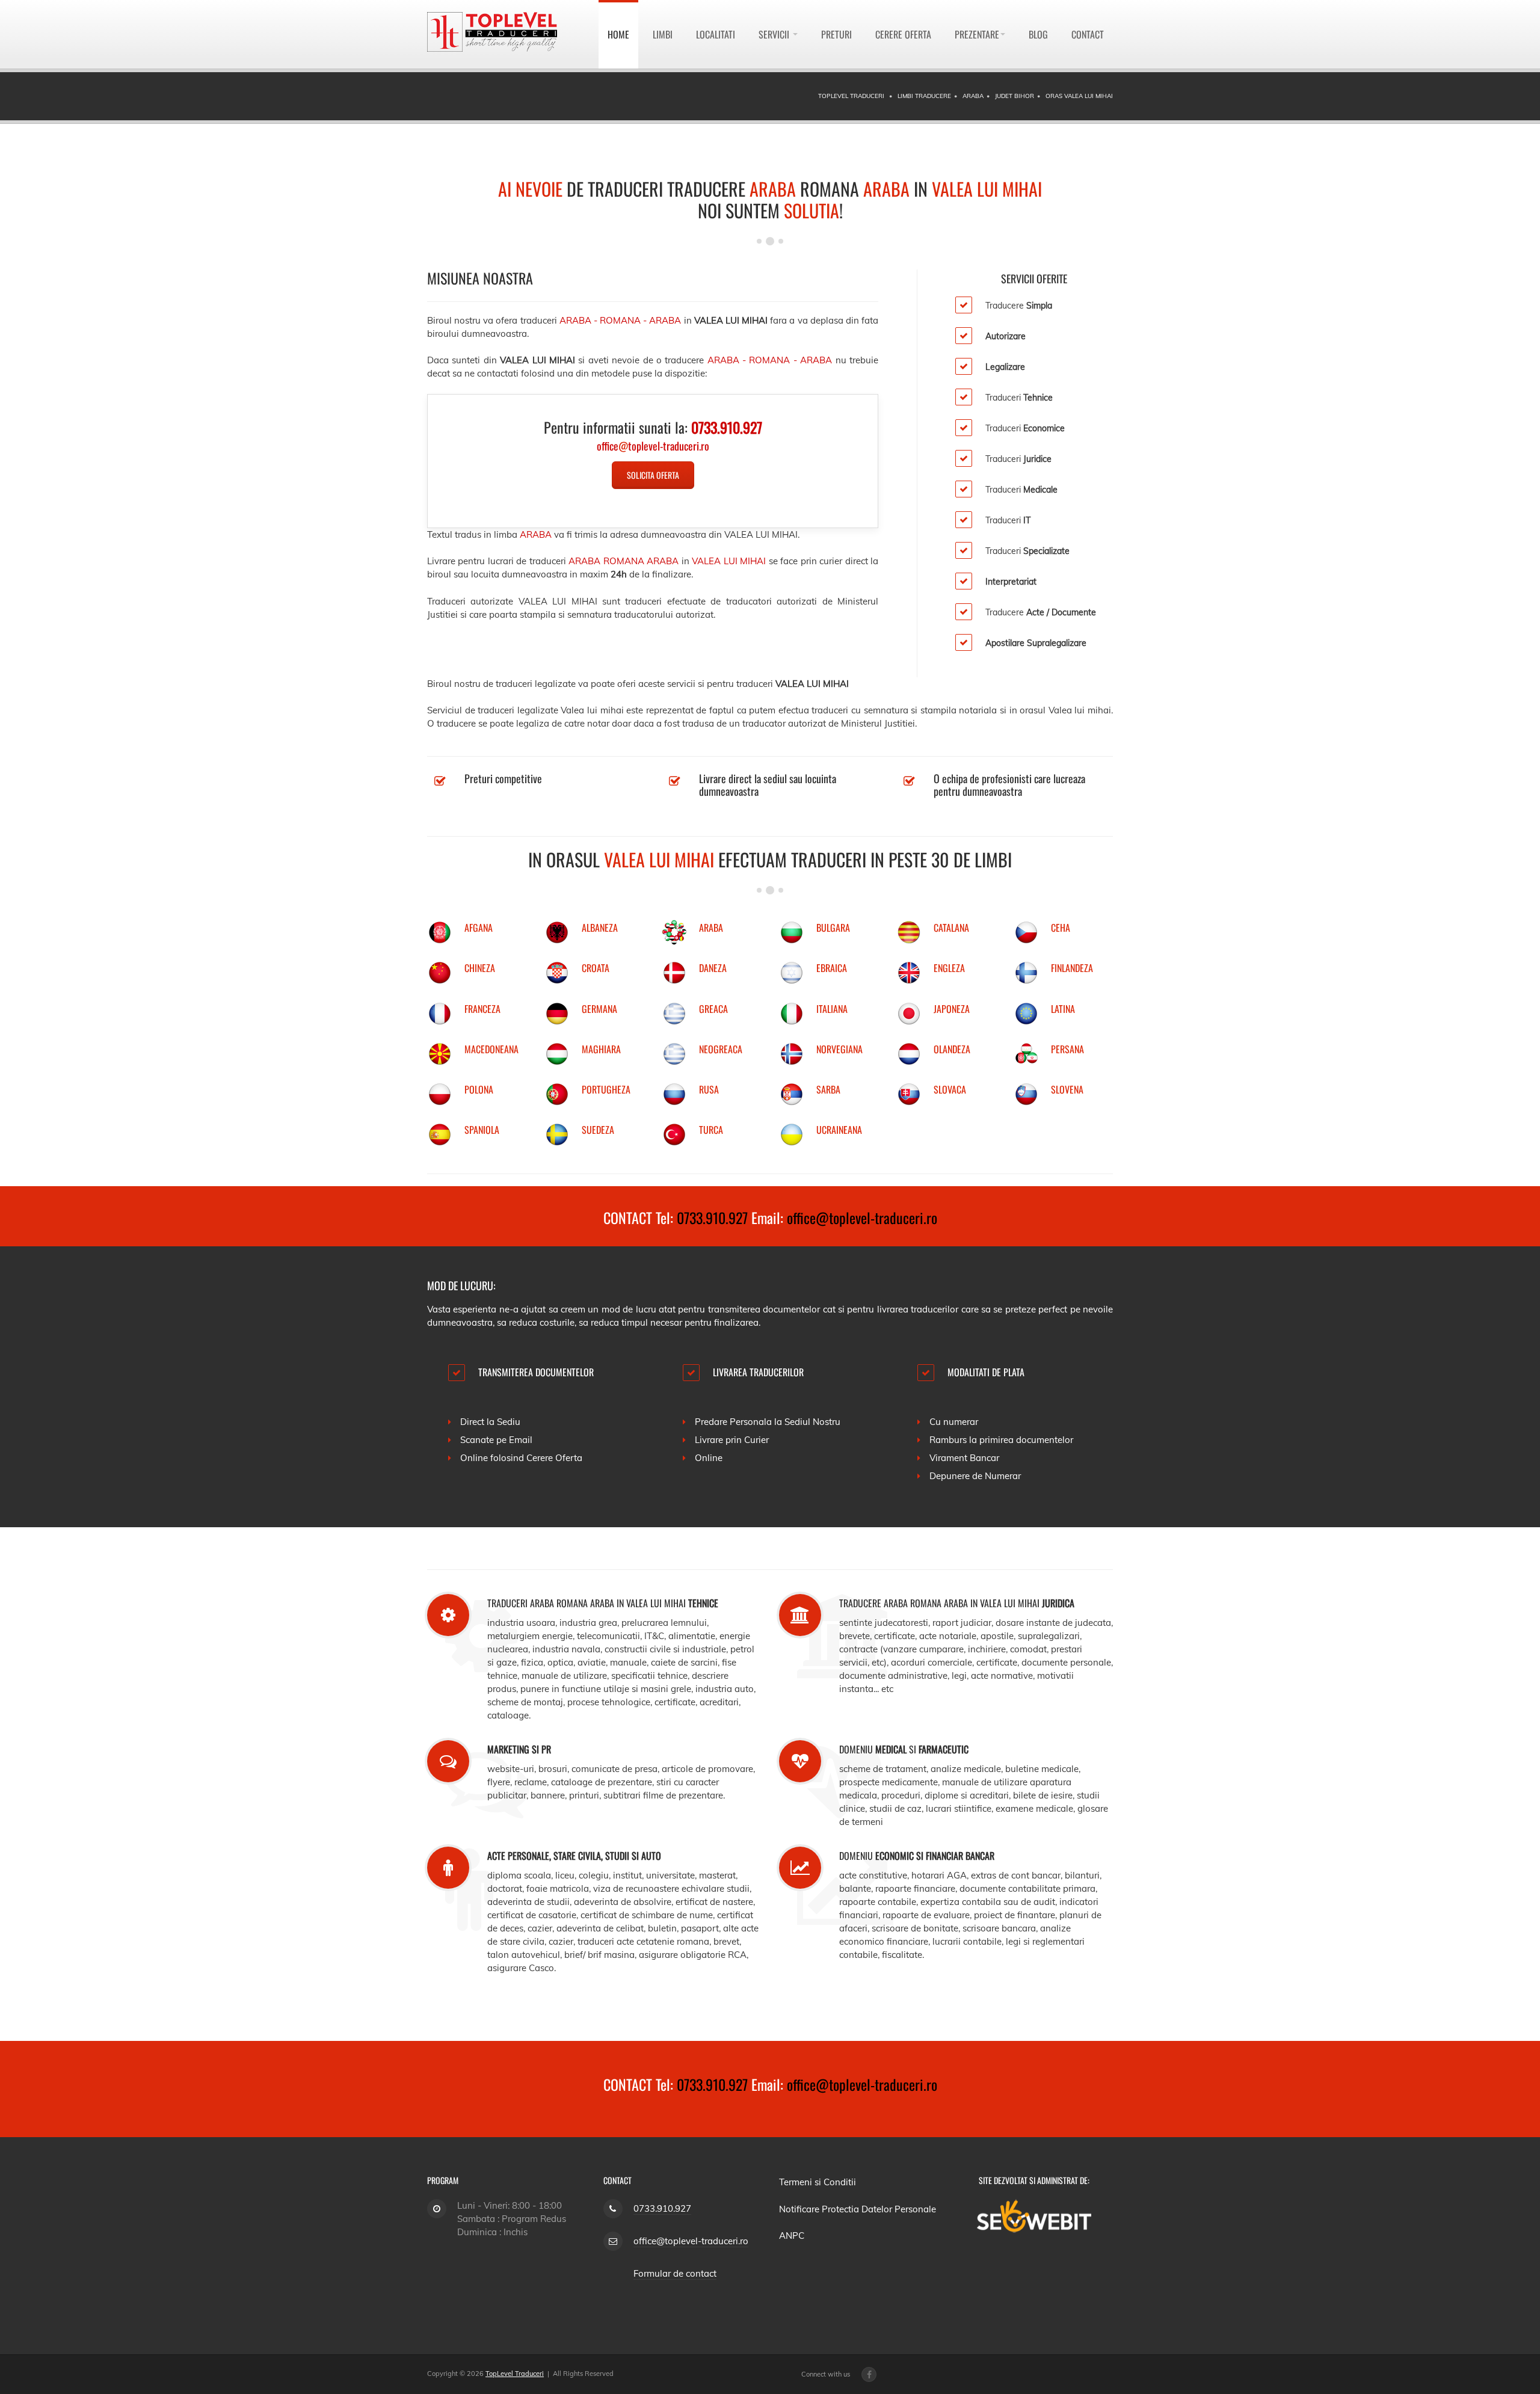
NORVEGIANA (839, 1049)
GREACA (713, 1009)
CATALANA (951, 928)
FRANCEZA (482, 1009)
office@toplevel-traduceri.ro (862, 1217)
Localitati (716, 34)
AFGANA (479, 928)
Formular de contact (675, 2273)
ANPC (792, 2236)
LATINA (1063, 1009)
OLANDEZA (952, 1049)
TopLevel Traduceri (515, 2374)
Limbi (663, 34)
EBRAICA (832, 968)
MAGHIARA (601, 1049)
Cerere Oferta (903, 34)
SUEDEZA (598, 1130)
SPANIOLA (482, 1130)
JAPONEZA (952, 1009)
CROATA (596, 968)
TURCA (711, 1130)
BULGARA (833, 928)
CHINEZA (480, 968)
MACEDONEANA (491, 1049)
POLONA (479, 1089)
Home (618, 34)
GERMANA (599, 1009)
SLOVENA (1067, 1089)
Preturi (836, 34)
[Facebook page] (869, 2374)
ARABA (711, 928)
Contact (1088, 34)
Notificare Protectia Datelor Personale (858, 2209)
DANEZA (713, 968)
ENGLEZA (949, 968)
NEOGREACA (721, 1049)
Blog (1038, 34)
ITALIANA (832, 1009)
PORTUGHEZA (606, 1089)
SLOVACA (950, 1089)
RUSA (709, 1089)
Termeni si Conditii (818, 2182)
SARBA (828, 1089)
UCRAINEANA (839, 1130)
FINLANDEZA (1072, 968)
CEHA (1061, 928)
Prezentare (977, 34)
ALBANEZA (600, 928)
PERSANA (1067, 1049)
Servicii (775, 34)
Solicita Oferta (653, 475)
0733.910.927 (712, 1217)
